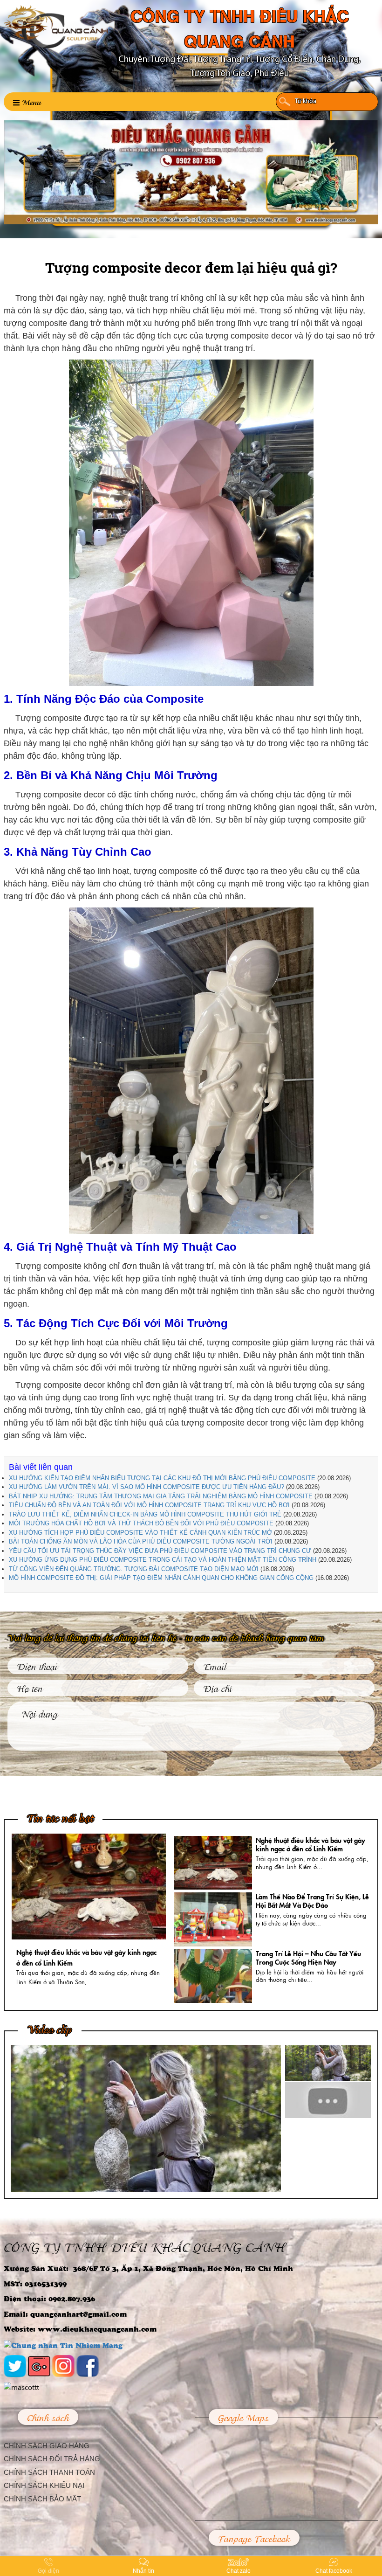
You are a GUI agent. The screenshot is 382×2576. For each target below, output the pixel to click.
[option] (89, 1912)
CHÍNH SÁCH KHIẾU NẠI (44, 2485)
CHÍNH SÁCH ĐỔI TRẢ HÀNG (52, 2459)
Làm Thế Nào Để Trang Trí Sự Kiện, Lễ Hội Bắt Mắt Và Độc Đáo (312, 1901)
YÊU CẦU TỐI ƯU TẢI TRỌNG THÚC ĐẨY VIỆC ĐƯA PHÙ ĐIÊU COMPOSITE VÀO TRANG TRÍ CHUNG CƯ (160, 1551)
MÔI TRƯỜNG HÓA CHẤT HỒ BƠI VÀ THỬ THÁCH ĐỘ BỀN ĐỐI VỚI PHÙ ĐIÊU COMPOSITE (141, 1523)
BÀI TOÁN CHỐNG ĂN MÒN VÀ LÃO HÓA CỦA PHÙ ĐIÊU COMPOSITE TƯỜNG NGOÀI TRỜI (141, 1541)
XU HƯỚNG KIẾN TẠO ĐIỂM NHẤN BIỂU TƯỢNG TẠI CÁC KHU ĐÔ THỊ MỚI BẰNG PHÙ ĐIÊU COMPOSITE (162, 1478)
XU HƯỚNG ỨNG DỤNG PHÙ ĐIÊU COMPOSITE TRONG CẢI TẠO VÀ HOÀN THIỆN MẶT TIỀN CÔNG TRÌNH (163, 1560)
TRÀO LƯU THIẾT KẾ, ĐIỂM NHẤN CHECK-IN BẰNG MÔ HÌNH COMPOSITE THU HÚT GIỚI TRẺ (145, 1514)
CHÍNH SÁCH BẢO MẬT (42, 2499)
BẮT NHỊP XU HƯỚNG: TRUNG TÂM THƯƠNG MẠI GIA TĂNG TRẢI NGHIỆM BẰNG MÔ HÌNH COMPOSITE (161, 1496)
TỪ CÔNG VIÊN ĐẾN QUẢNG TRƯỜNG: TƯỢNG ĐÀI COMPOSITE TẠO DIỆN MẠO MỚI (134, 1569)
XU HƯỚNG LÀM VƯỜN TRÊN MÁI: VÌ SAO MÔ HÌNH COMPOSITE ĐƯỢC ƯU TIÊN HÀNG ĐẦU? (147, 1487)
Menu (31, 101)
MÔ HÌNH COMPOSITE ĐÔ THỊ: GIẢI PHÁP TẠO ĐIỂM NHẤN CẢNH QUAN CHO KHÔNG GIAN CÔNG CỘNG (161, 1578)
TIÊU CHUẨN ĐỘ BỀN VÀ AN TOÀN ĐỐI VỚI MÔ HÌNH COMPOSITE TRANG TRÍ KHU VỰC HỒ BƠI (149, 1505)
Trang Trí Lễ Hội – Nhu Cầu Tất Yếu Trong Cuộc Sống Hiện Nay (308, 1957)
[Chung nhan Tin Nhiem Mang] (63, 2344)
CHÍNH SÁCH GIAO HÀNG (47, 2446)
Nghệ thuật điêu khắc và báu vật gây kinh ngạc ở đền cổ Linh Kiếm (310, 1844)
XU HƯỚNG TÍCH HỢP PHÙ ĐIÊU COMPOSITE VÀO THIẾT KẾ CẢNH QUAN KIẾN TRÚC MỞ (140, 1533)
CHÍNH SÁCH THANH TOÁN (49, 2472)
